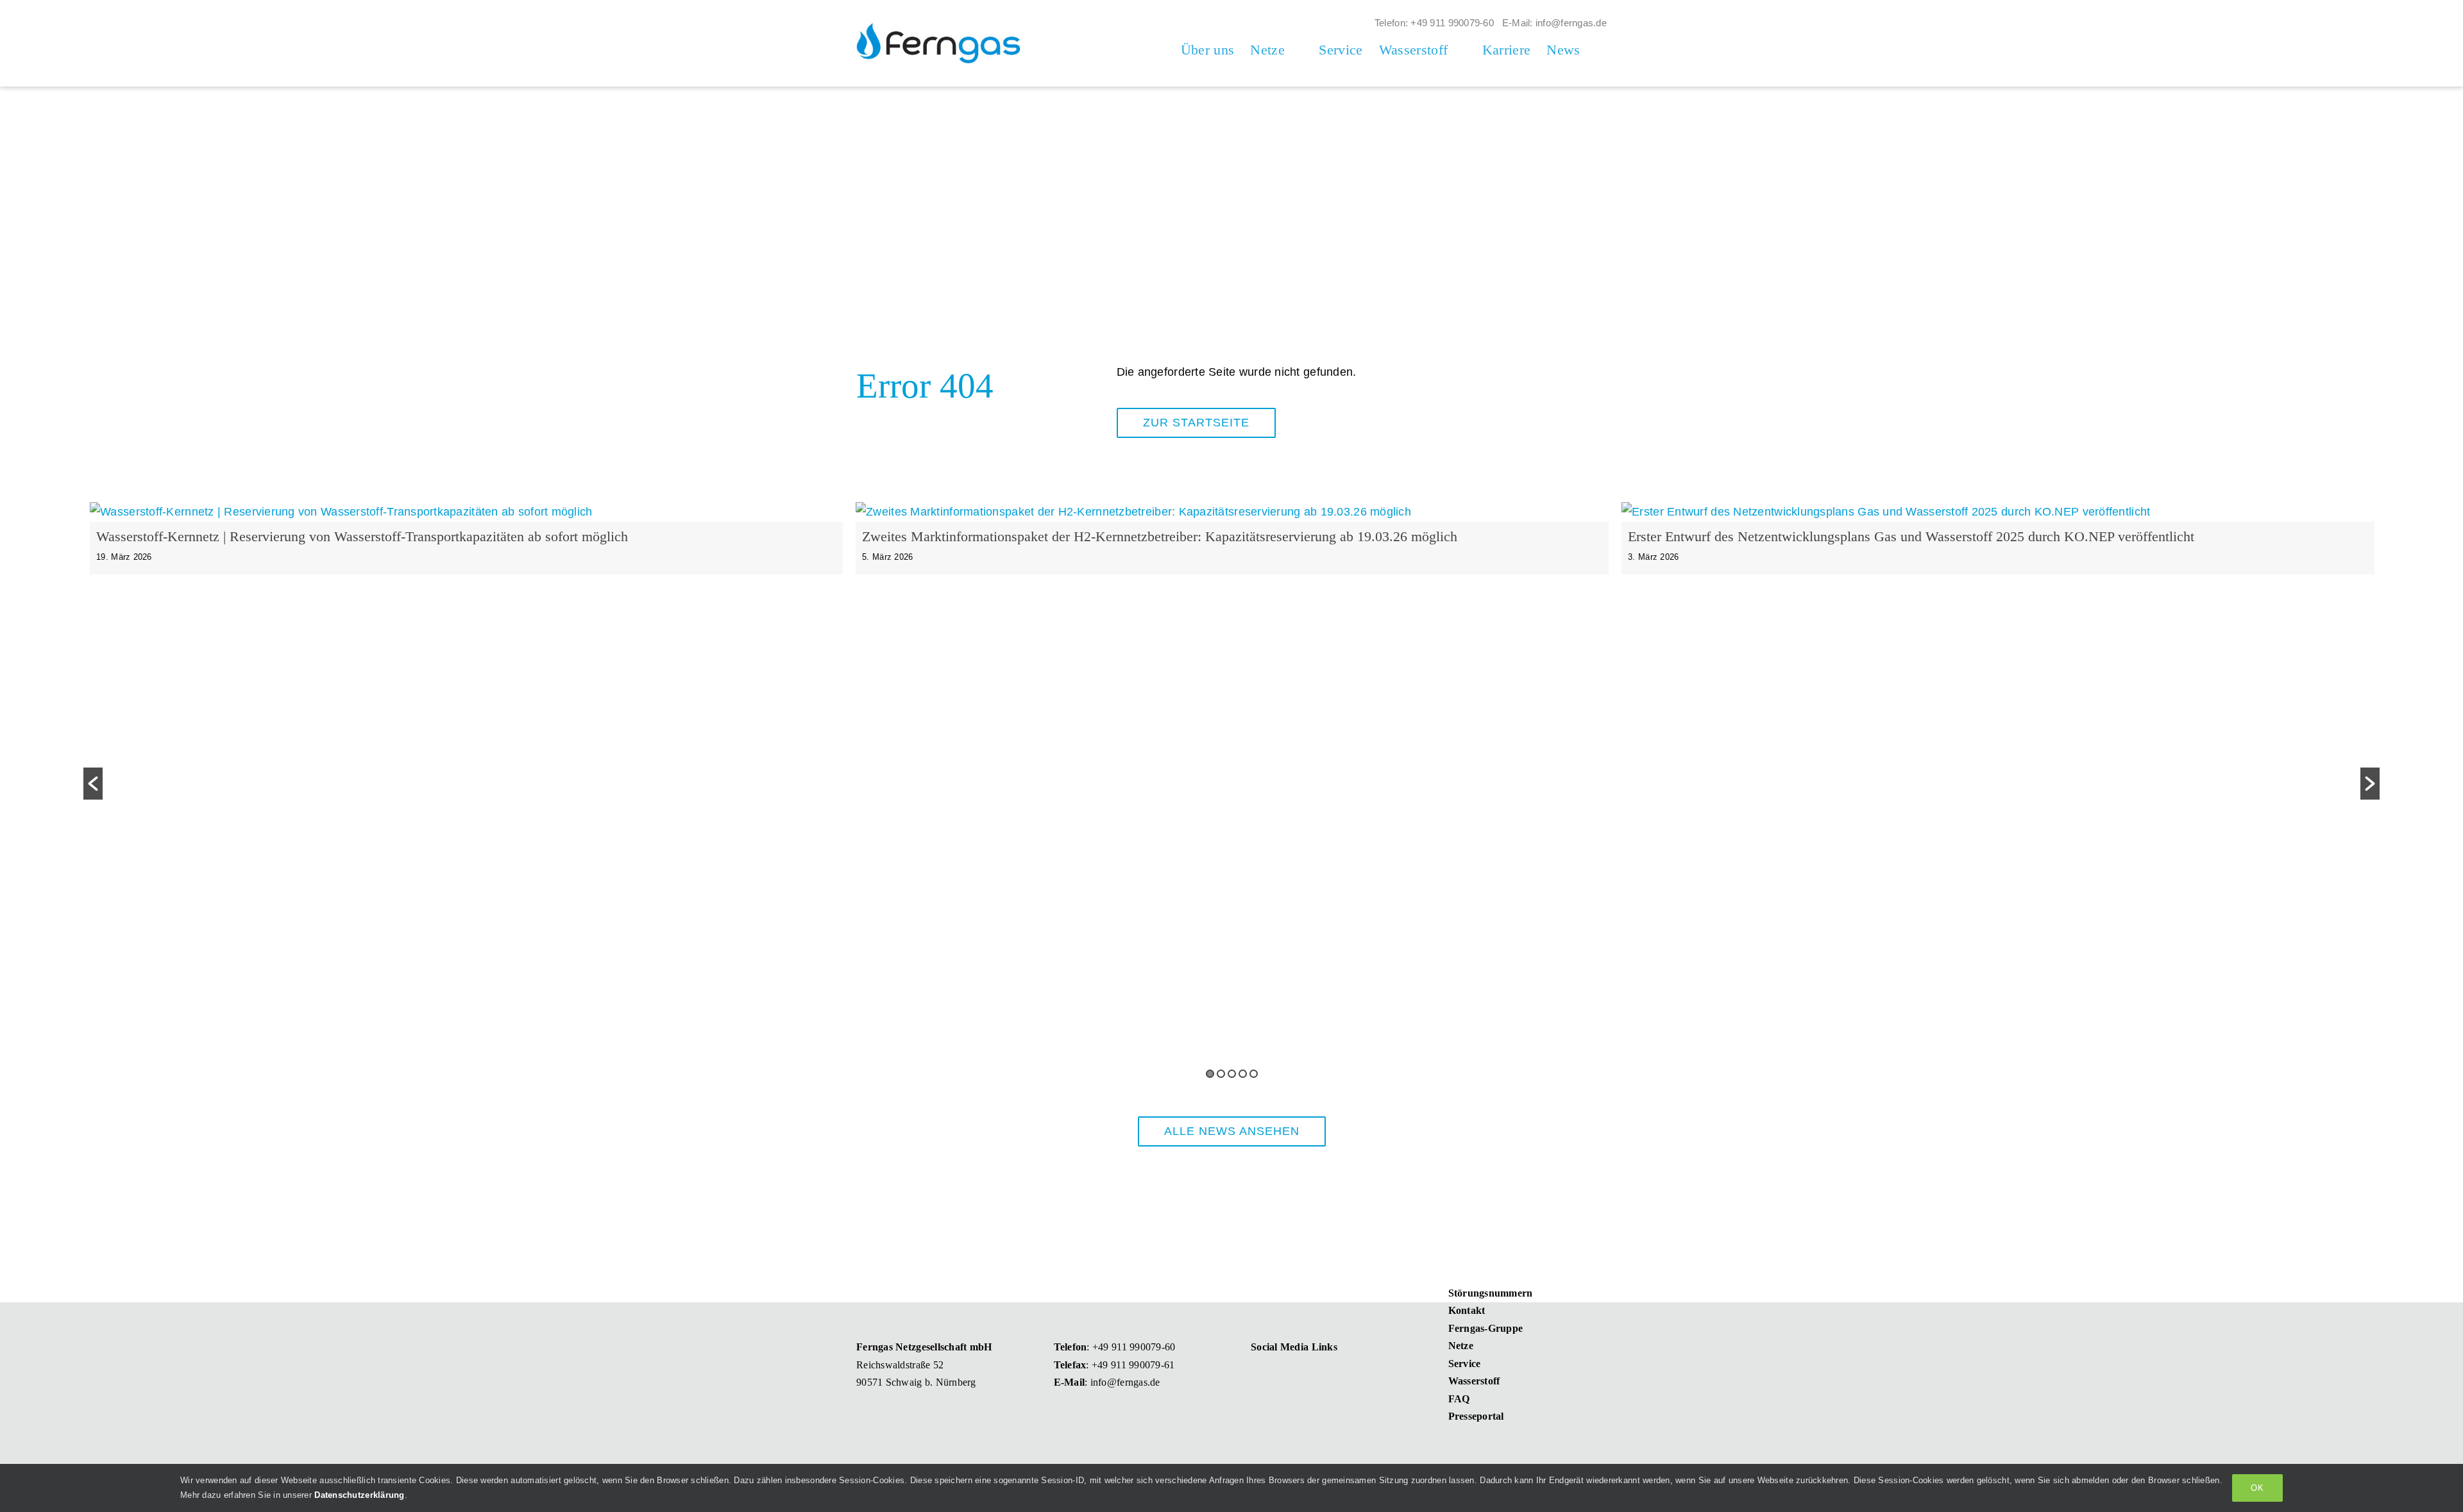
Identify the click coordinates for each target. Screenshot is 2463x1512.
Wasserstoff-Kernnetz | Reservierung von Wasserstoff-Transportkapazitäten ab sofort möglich (362, 536)
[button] (93, 784)
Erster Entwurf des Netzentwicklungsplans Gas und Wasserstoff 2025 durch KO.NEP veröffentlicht (1911, 536)
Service (1465, 1364)
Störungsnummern (1491, 1293)
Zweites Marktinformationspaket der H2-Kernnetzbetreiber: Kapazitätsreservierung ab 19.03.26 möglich (1160, 536)
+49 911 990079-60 (1134, 1347)
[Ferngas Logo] (939, 23)
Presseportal (1476, 1416)
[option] (466, 551)
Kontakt (1467, 1310)
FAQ (1459, 1399)
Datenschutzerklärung (359, 1495)
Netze (1461, 1346)
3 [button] (1232, 1074)
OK (2257, 1488)
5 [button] (1254, 1074)
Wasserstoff (1474, 1381)
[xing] (1279, 1373)
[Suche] (1602, 50)
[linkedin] (1256, 1373)
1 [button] (1210, 1074)
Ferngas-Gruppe (1486, 1328)
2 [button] (1221, 1074)
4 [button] (1243, 1074)
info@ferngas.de (1125, 1382)
